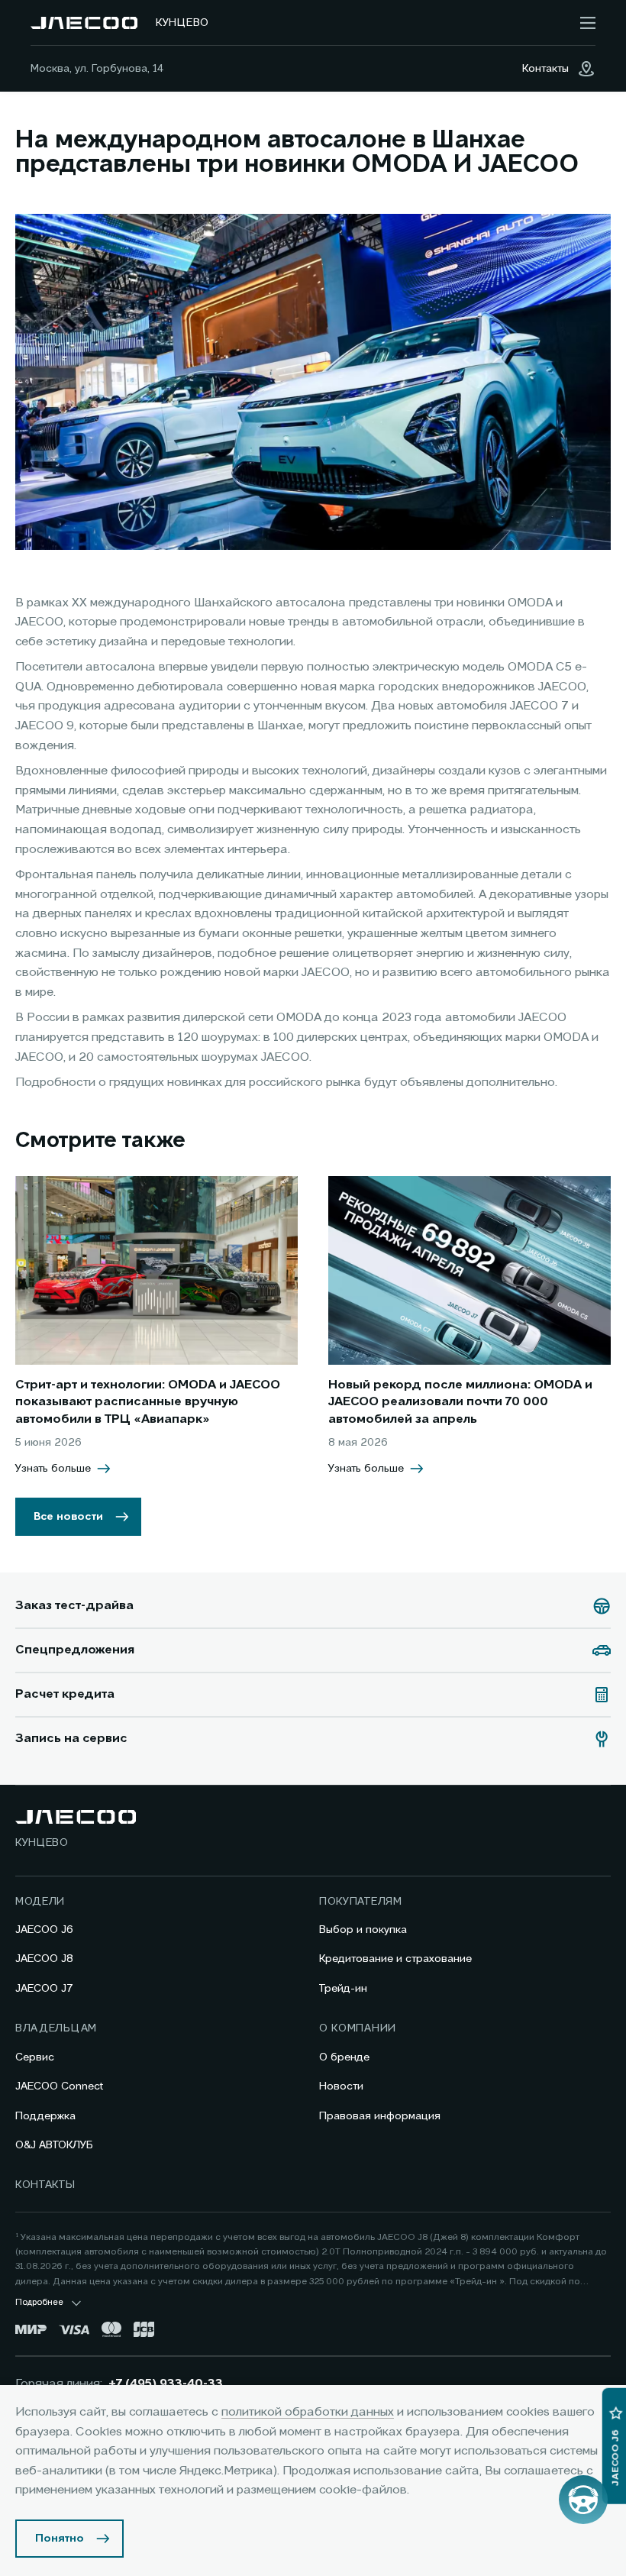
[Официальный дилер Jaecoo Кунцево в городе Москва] (84, 23)
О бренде (344, 2057)
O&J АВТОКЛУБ (54, 2145)
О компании (358, 2028)
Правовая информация (380, 2116)
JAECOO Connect (59, 2086)
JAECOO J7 (44, 1989)
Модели (40, 1902)
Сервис (35, 2057)
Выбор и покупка (363, 1930)
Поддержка (45, 2116)
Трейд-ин (343, 1989)
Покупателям (361, 1902)
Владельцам (56, 2028)
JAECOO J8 (44, 1959)
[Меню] (588, 23)
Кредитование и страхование (395, 1959)
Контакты (45, 2185)
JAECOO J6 (44, 1930)
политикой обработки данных (308, 2413)
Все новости (68, 1517)
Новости (341, 2086)
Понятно (60, 2539)
